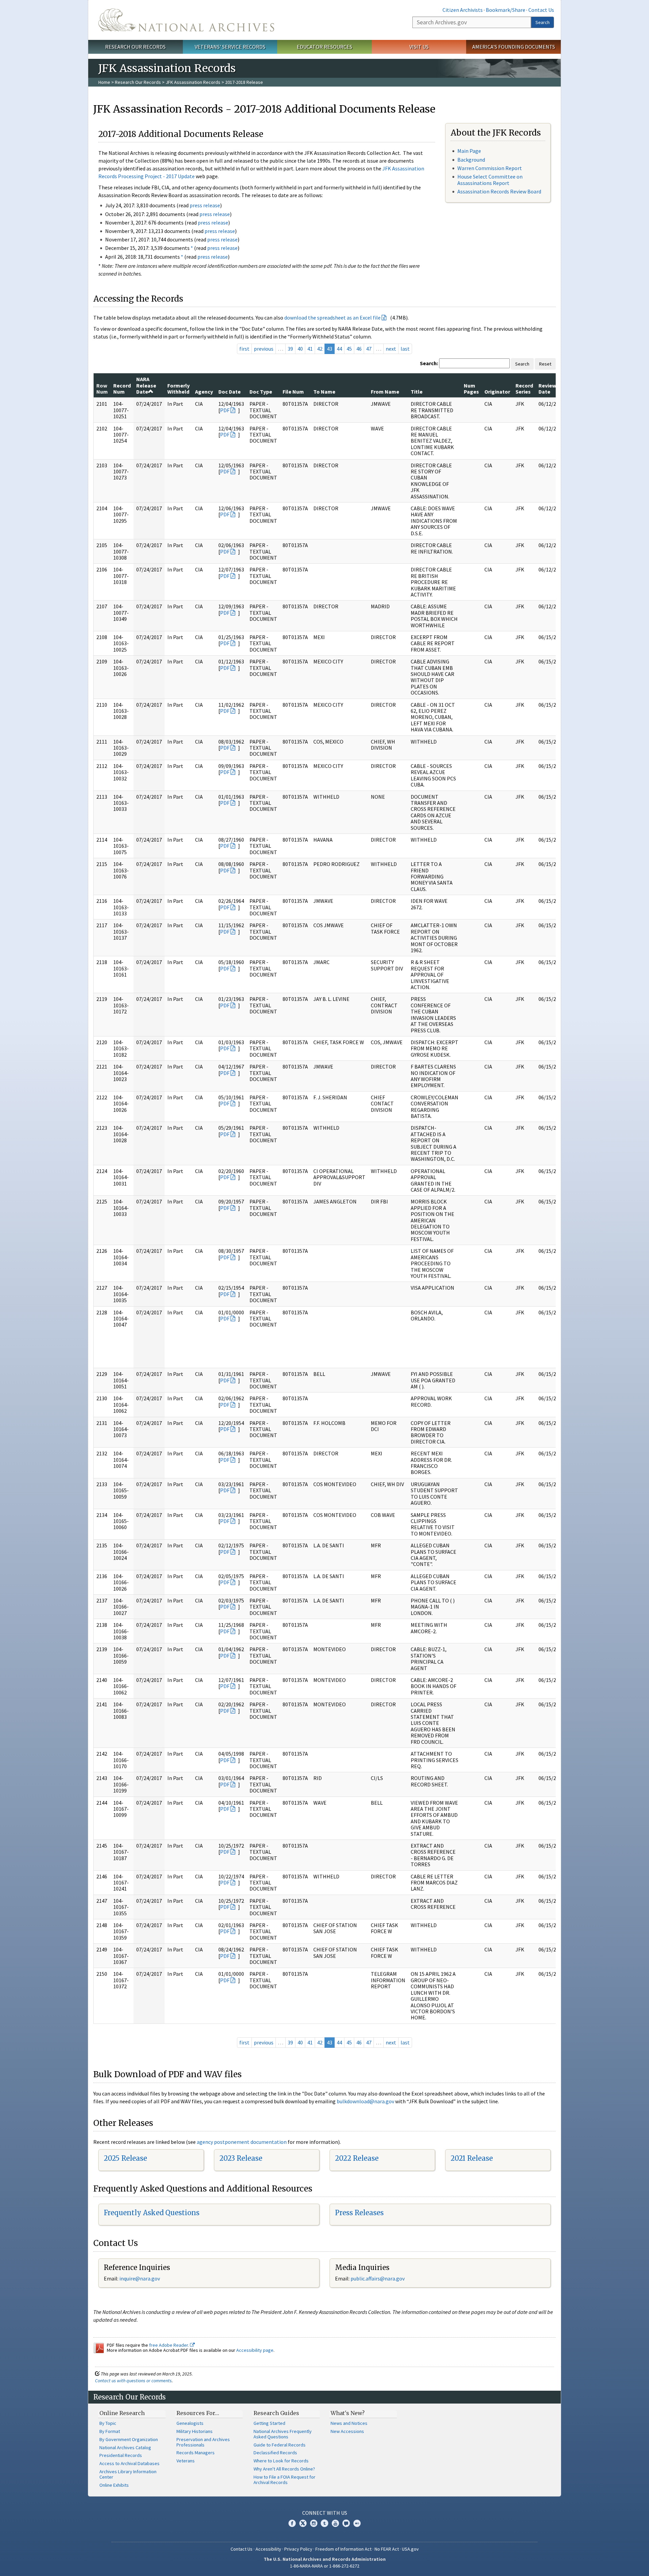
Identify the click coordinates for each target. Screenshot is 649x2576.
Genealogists (190, 2423)
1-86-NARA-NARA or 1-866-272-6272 (325, 2566)
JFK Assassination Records (193, 82)
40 (300, 349)
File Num (293, 392)
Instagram (314, 2523)
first (244, 349)
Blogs (346, 2523)
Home (104, 82)
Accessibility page (255, 2350)
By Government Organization (129, 2439)
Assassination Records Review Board (499, 191)
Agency (204, 392)
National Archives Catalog (125, 2448)
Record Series (524, 389)
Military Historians (195, 2431)
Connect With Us (325, 2513)
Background (471, 160)
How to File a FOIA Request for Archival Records (284, 2480)
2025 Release (125, 2158)
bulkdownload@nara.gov (365, 2101)
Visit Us (419, 47)
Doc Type (261, 392)
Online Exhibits (114, 2485)
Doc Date (230, 392)
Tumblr (324, 2523)
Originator (497, 392)
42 (320, 349)
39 (290, 349)
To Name (324, 392)
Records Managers (196, 2453)
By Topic (108, 2423)
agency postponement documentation (242, 2142)
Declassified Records (275, 2453)
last (405, 349)
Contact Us (541, 10)
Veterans (186, 2461)
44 (339, 349)
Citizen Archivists (463, 10)
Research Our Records (135, 47)
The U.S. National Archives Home (186, 20)
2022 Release (357, 2158)
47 (369, 349)
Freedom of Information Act (343, 2549)
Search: (429, 363)
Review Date (547, 389)
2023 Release (241, 2158)
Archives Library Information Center (128, 2474)
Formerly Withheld (178, 389)
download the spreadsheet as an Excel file (332, 318)
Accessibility (268, 2549)
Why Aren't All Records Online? (284, 2469)
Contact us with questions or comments (133, 2381)
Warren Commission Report (490, 168)
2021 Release (472, 2158)
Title (417, 392)
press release (205, 205)
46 (359, 349)
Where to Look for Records (281, 2461)
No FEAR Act (387, 2549)
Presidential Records (121, 2455)
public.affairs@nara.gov (378, 2278)
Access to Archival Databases (129, 2463)
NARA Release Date (146, 385)
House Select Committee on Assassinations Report (490, 180)
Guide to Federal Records (280, 2445)
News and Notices (349, 2423)
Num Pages (471, 389)
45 (349, 349)
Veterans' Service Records (230, 47)
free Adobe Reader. (170, 2345)
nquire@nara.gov (140, 2278)
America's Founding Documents (514, 47)
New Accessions (347, 2431)
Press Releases (359, 2213)
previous (264, 349)
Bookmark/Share (506, 10)
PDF (225, 410)
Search (543, 22)
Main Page (469, 151)
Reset (545, 364)
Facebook (292, 2523)
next (391, 349)
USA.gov (410, 2549)
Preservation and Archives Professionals (203, 2442)
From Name (385, 392)
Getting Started (269, 2423)
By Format (110, 2431)
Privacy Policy (298, 2549)
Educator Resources (324, 47)
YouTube (335, 2523)
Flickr (357, 2523)
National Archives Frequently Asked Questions (283, 2434)
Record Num (122, 389)
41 (310, 349)
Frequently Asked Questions (152, 2213)
